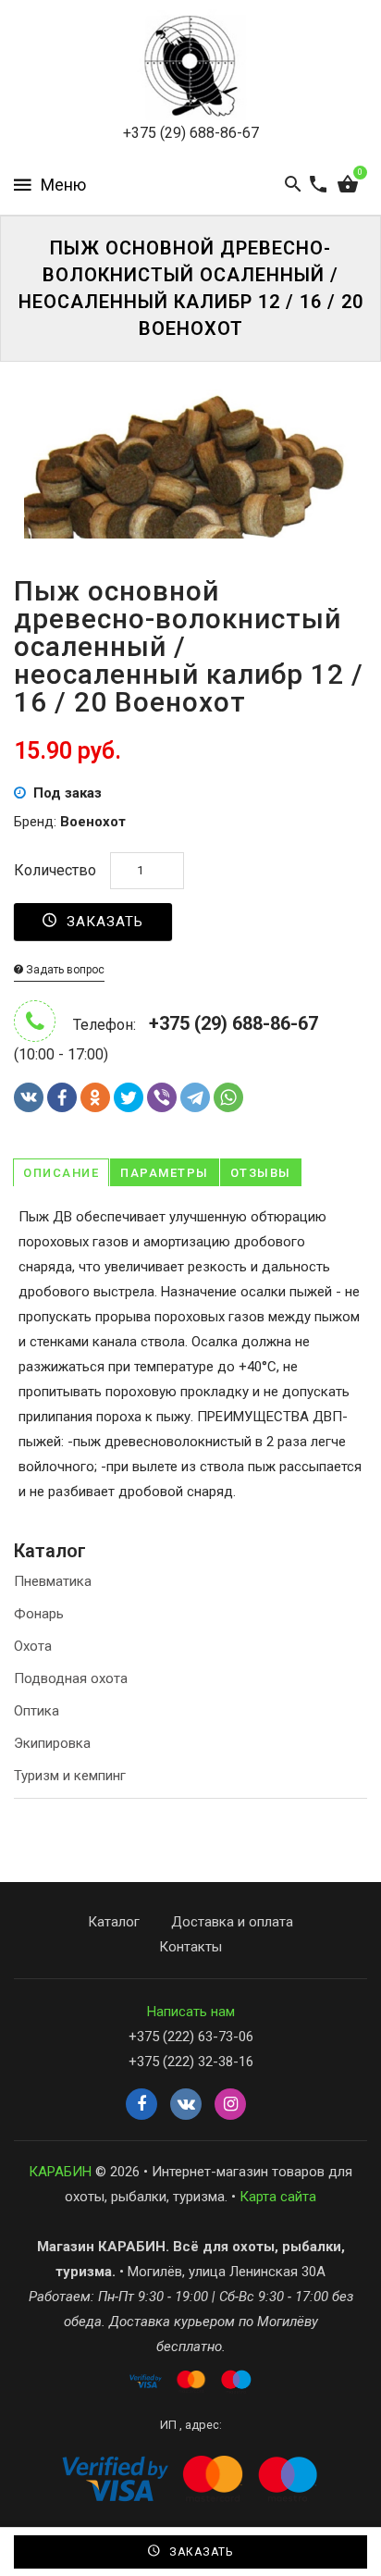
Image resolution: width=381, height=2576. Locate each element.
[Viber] (162, 1097)
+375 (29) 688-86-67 (191, 133)
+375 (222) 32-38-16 (191, 2062)
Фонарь (39, 1614)
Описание (61, 1173)
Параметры (165, 1173)
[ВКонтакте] (29, 1097)
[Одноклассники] (95, 1097)
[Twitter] (129, 1097)
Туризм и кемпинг (70, 1776)
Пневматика (53, 1581)
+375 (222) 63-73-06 (191, 2037)
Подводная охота (71, 1678)
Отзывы (261, 1173)
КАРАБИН (60, 2172)
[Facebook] (62, 1097)
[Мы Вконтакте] (186, 2105)
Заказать (103, 922)
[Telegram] (195, 1097)
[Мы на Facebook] (141, 2105)
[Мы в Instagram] (230, 2105)
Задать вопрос (64, 970)
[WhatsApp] (228, 1097)
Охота (33, 1646)
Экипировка (52, 1743)
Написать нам (191, 2012)
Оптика (37, 1711)
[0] (348, 185)
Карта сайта (278, 2197)
